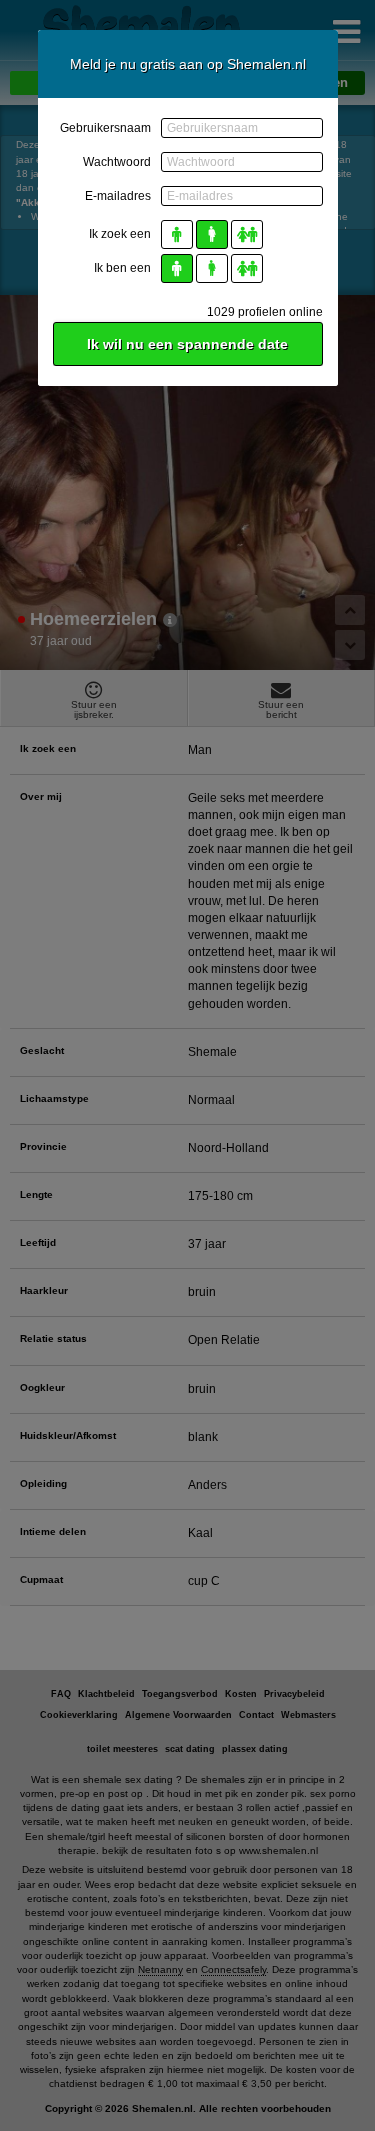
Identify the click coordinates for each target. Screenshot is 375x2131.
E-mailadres (118, 196)
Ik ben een (122, 268)
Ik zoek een (120, 234)
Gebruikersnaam (105, 128)
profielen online (265, 312)
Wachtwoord (117, 162)
